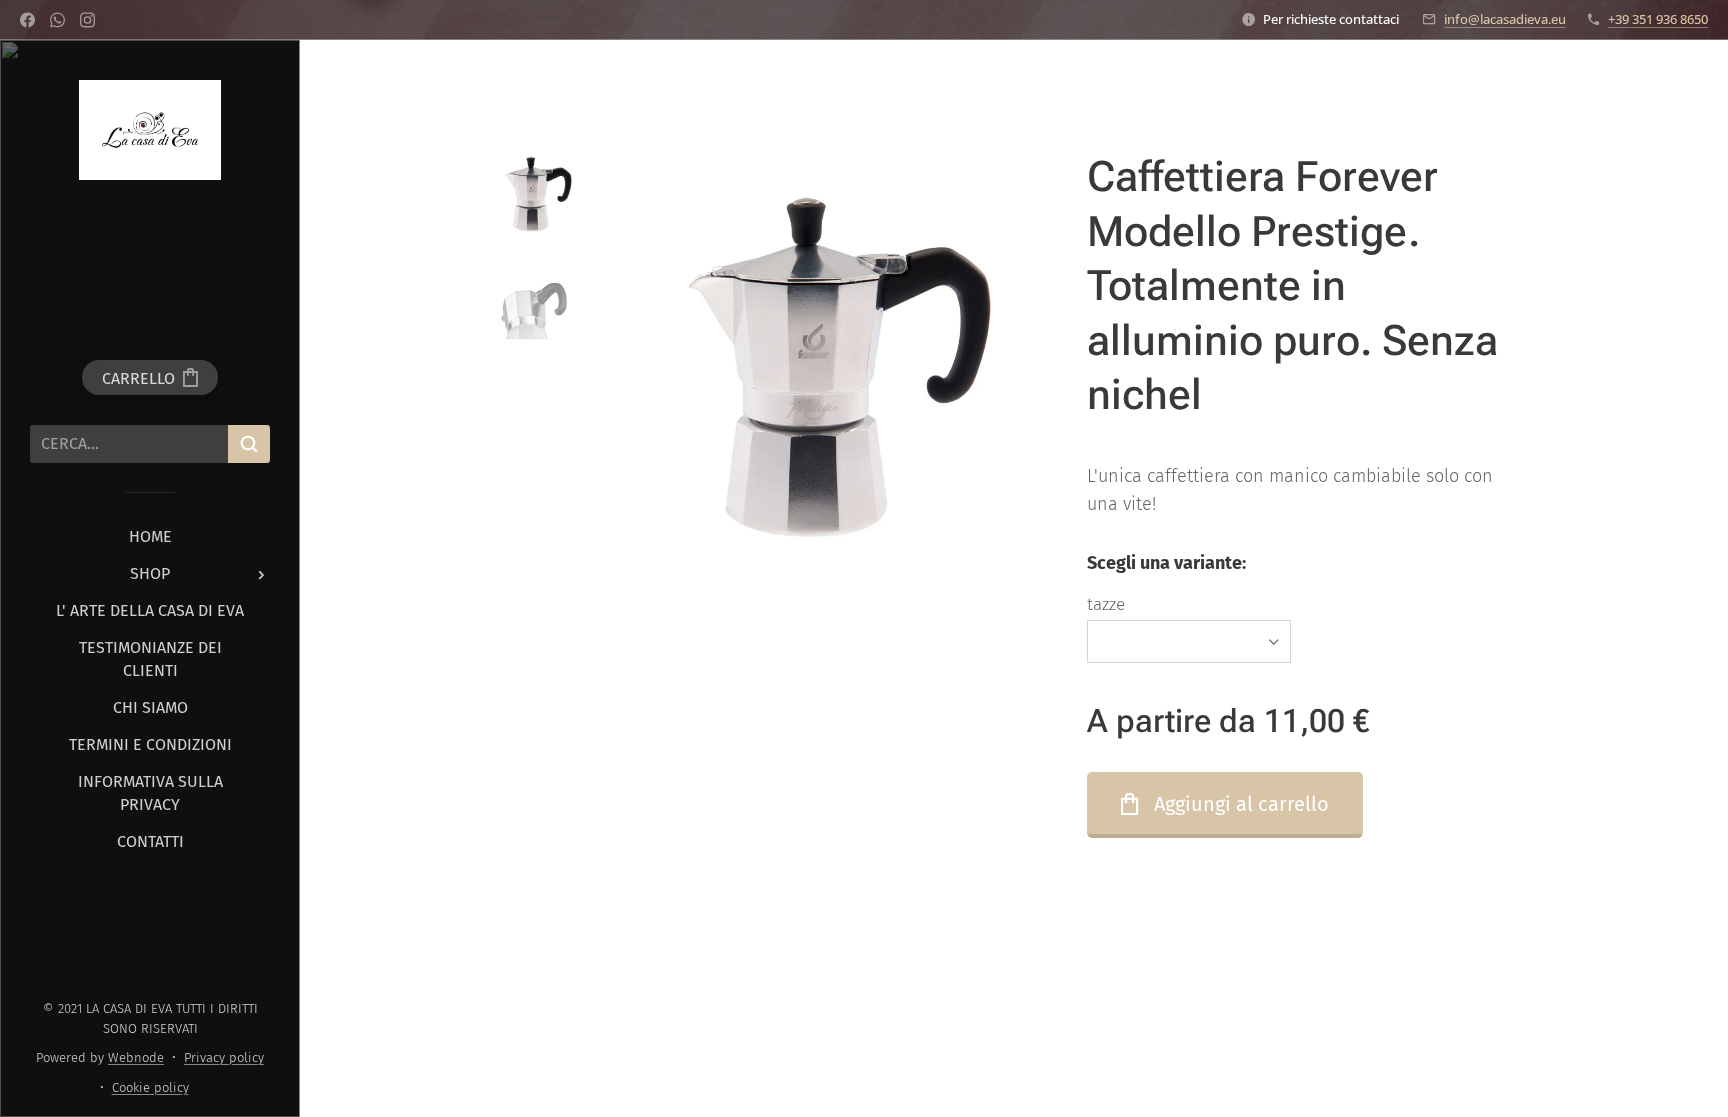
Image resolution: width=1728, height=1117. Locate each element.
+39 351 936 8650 (1658, 19)
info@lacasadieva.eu (1505, 19)
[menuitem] (150, 536)
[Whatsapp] (57, 20)
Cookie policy (150, 1087)
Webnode (136, 1057)
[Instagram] (87, 20)
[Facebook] (27, 20)
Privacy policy (224, 1057)
